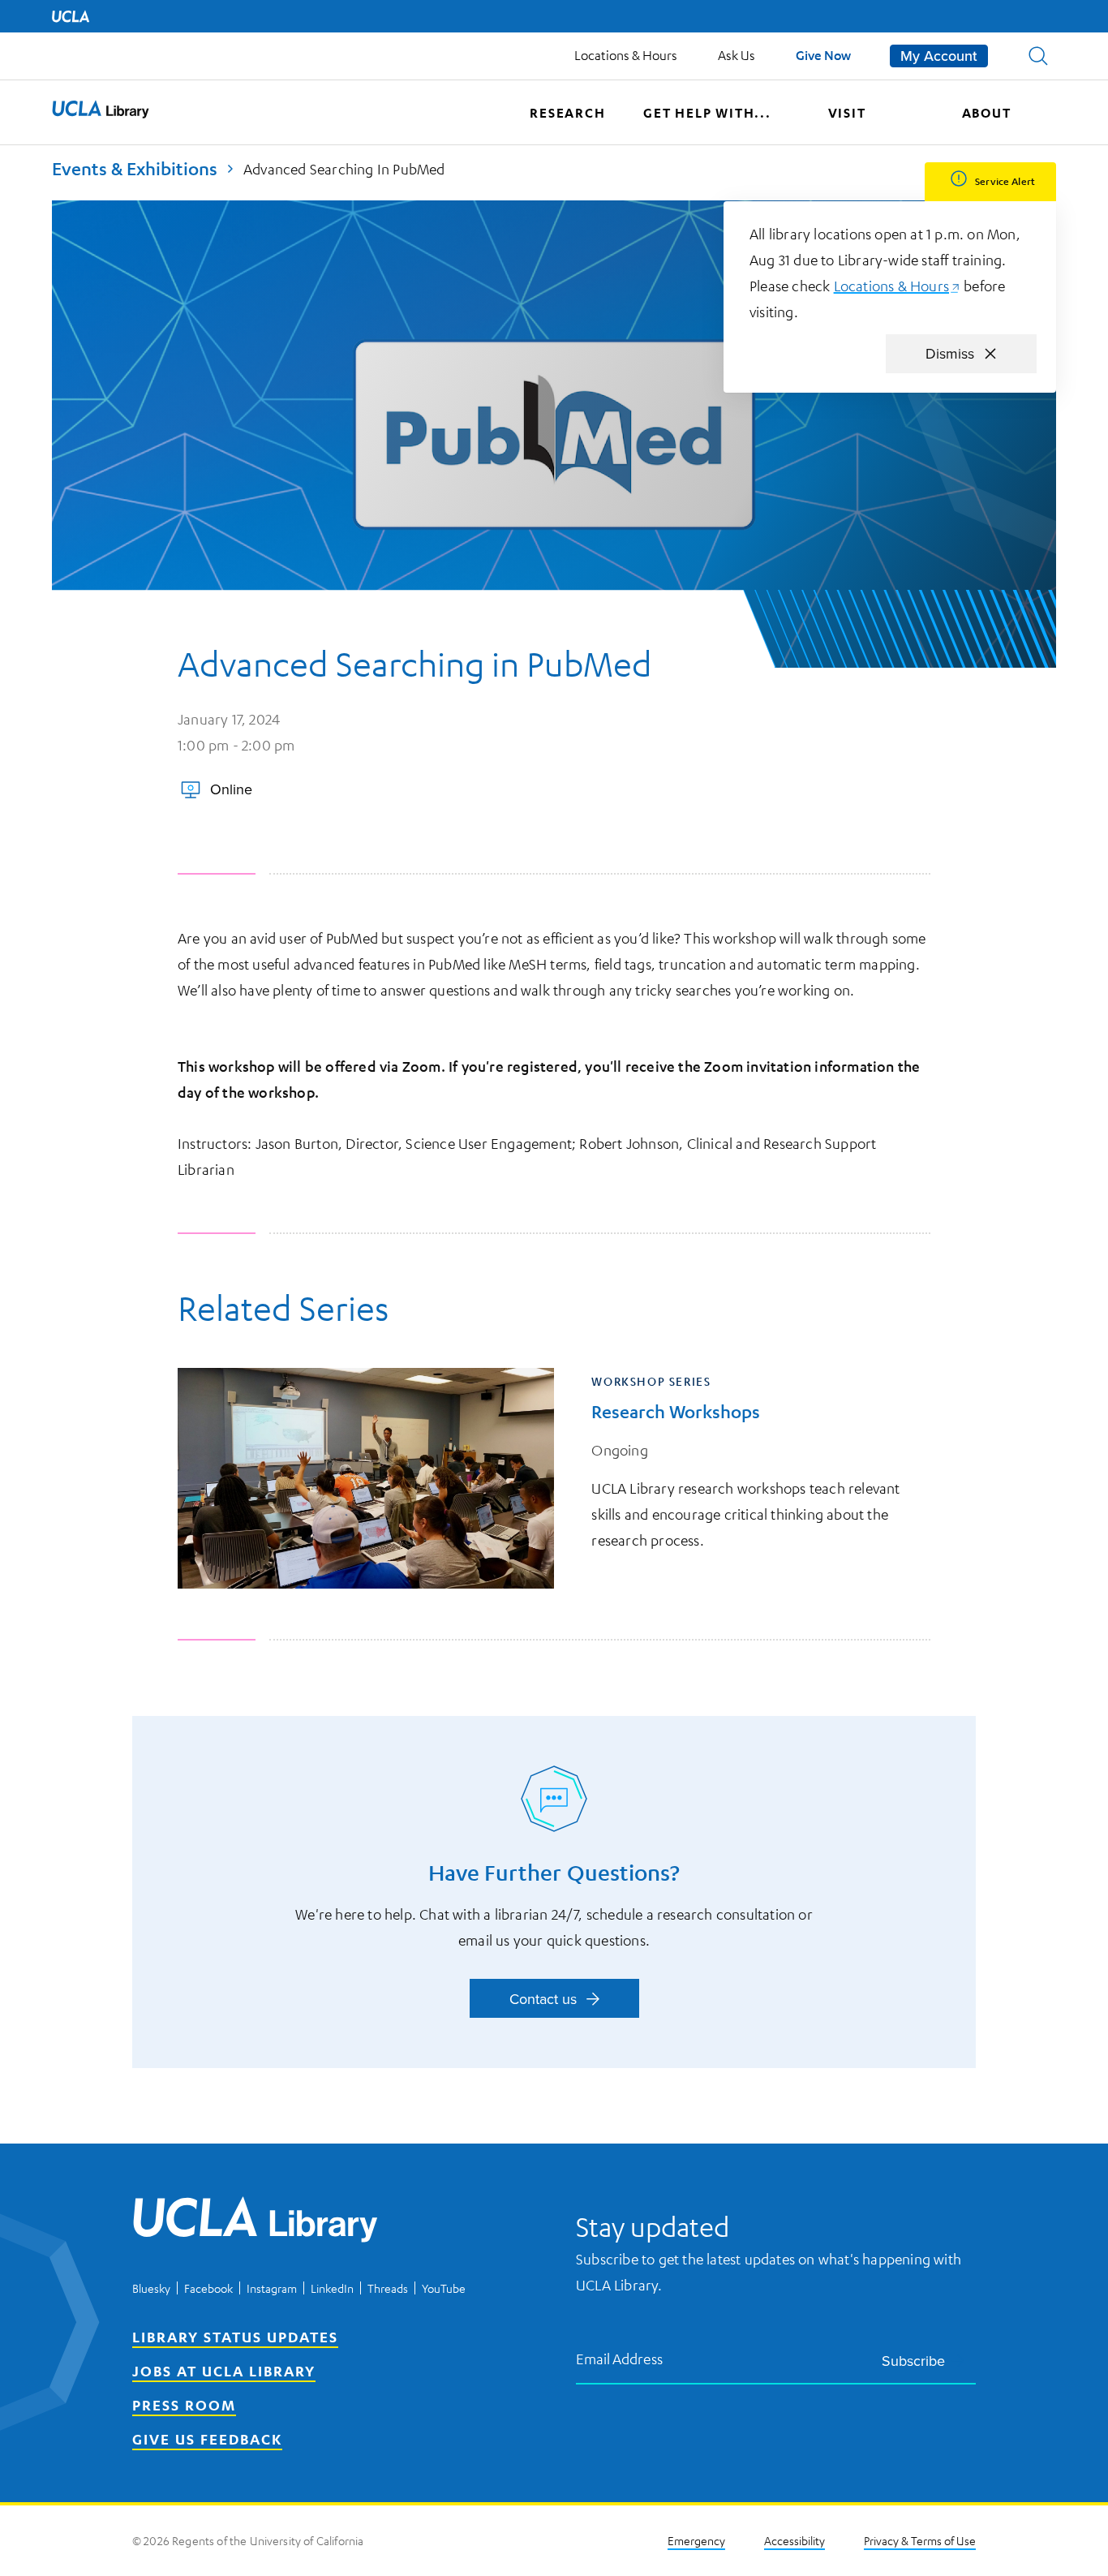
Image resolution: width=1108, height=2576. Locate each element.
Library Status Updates (235, 2337)
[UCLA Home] (71, 16)
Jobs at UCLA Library (224, 2371)
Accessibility (794, 2540)
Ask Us (737, 55)
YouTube (444, 2288)
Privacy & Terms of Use (920, 2540)
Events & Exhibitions (135, 168)
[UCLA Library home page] (101, 113)
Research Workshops (676, 1411)
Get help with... (707, 113)
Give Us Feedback (207, 2439)
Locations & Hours (626, 55)
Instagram (272, 2288)
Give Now (823, 55)
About (987, 113)
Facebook (208, 2288)
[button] (1038, 56)
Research (567, 113)
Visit (847, 113)
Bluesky (151, 2288)
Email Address (620, 2358)
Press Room (184, 2405)
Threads (388, 2288)
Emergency (696, 2540)
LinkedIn (332, 2288)
